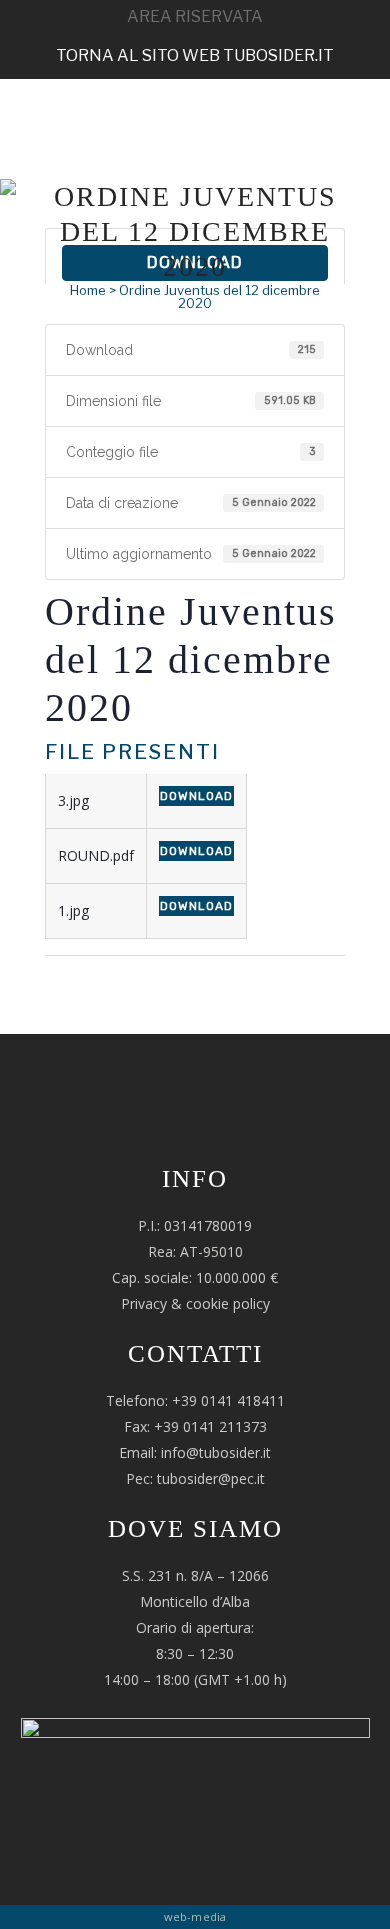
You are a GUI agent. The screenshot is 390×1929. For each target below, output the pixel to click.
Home (88, 290)
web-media (195, 1916)
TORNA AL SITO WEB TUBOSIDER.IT (195, 55)
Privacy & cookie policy (195, 1303)
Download (196, 796)
